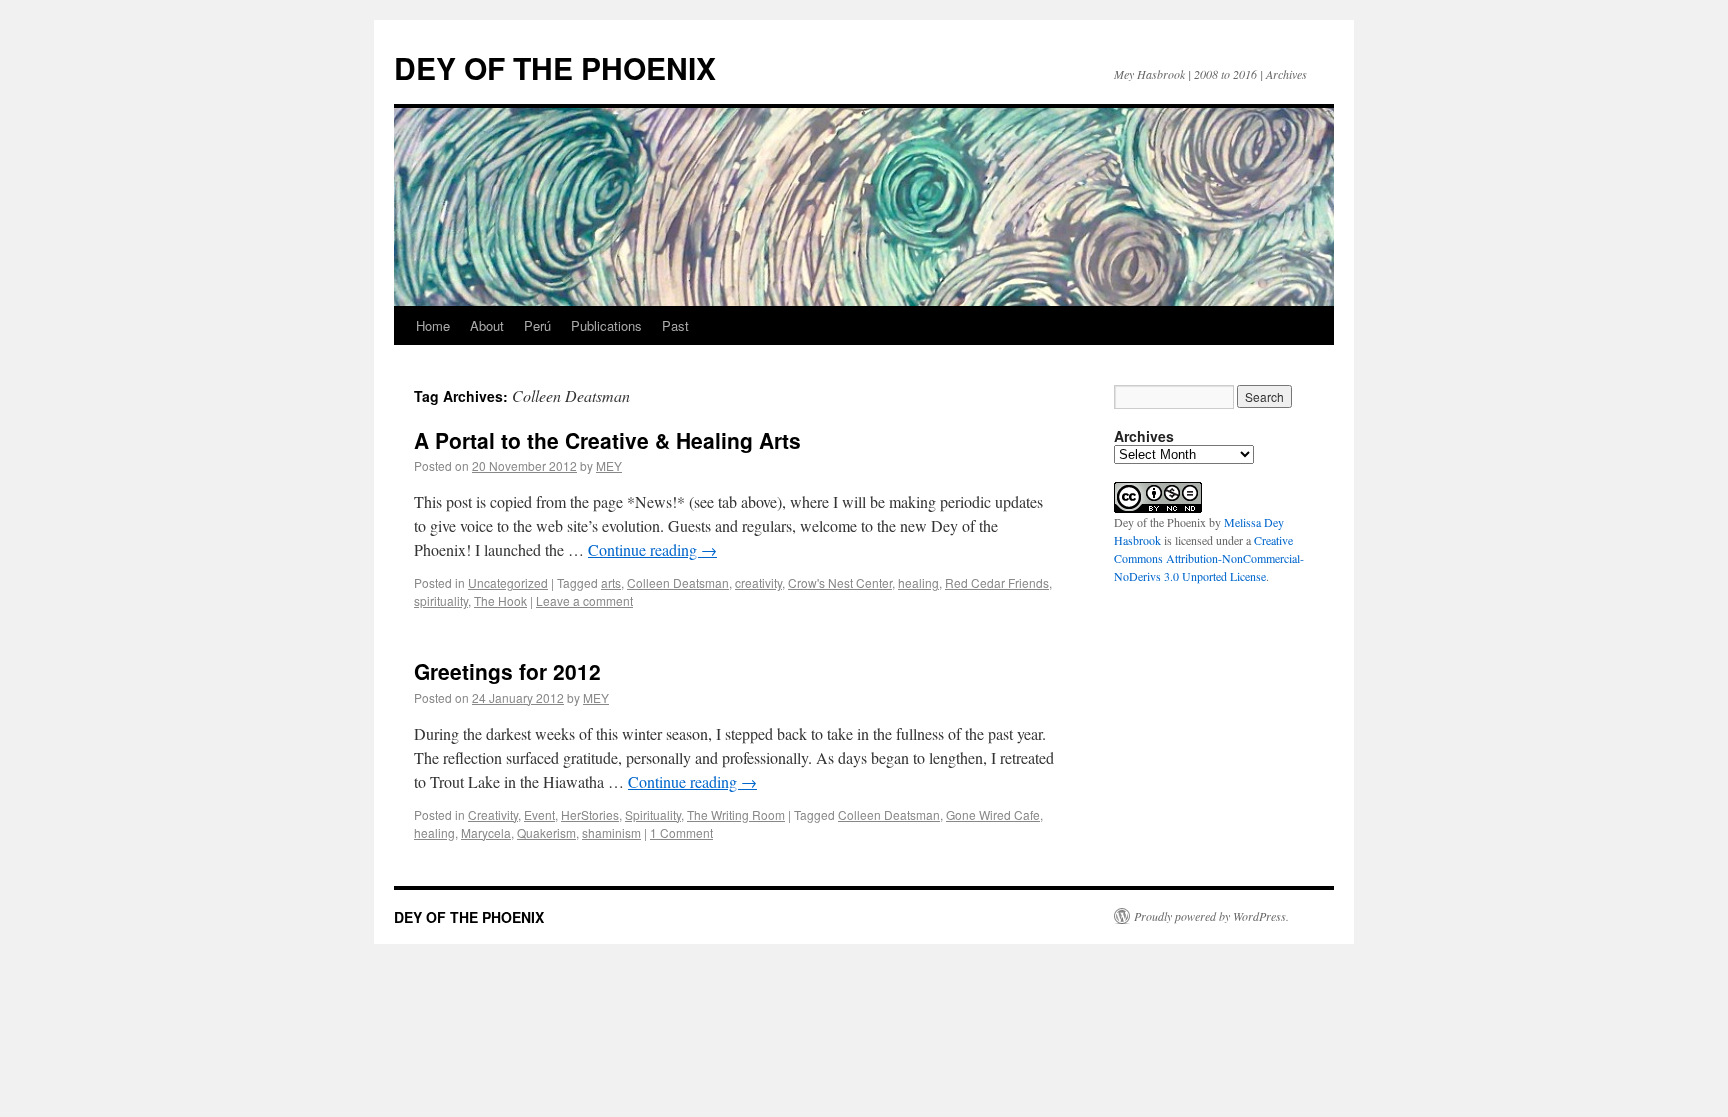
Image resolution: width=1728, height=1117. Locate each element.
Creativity (493, 814)
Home (433, 325)
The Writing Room (736, 814)
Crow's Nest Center (840, 582)
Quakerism (546, 832)
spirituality (441, 600)
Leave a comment (584, 600)
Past (675, 325)
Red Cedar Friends (997, 582)
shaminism (611, 832)
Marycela (486, 832)
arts (611, 582)
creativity (758, 582)
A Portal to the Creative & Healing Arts (607, 440)
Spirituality (653, 814)
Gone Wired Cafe (993, 814)
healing (918, 582)
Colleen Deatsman (678, 582)
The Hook (500, 600)
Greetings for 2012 (507, 671)
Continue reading (652, 549)
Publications (606, 325)
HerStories (590, 814)
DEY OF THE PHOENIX (555, 67)
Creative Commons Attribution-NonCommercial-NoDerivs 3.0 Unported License (1209, 558)
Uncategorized (508, 582)
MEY (609, 465)
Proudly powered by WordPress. (1211, 916)
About (487, 325)
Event (539, 814)
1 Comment (681, 832)
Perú (537, 325)
